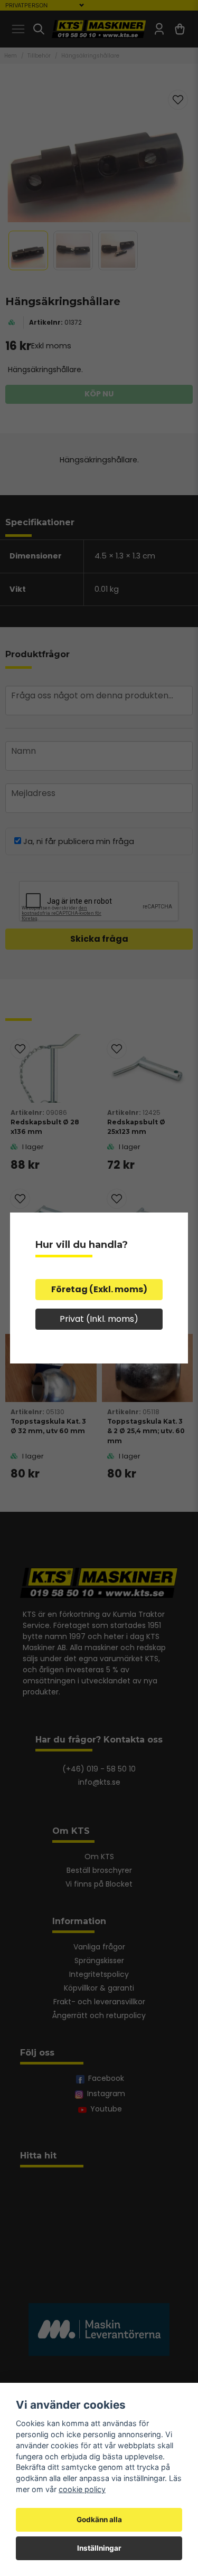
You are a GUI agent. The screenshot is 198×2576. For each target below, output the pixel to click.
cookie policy (82, 2489)
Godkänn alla (99, 2520)
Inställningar (99, 2548)
